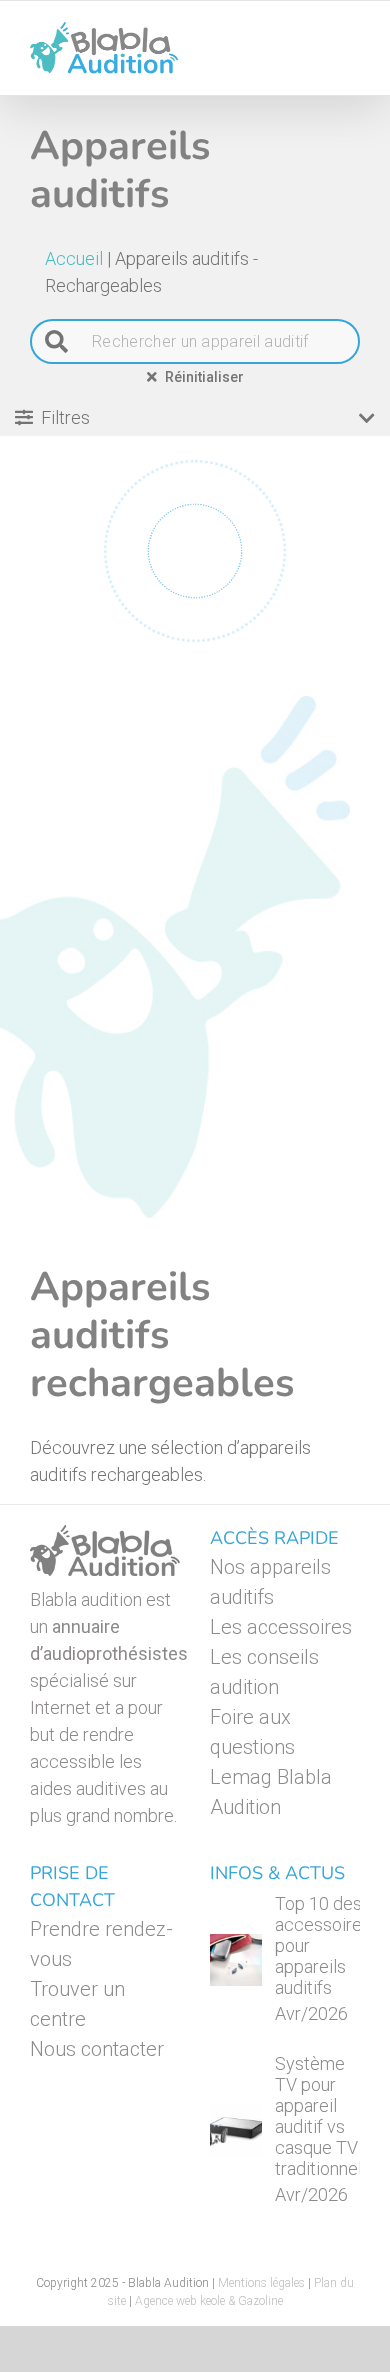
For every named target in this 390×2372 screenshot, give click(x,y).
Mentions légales (261, 2283)
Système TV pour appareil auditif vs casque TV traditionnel (318, 2116)
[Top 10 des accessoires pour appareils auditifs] (236, 1960)
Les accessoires (281, 1627)
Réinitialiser (204, 377)
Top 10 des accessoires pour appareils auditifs (323, 1945)
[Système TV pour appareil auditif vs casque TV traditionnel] (236, 2131)
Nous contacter (97, 2049)
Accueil (74, 258)
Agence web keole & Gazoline (209, 2301)
